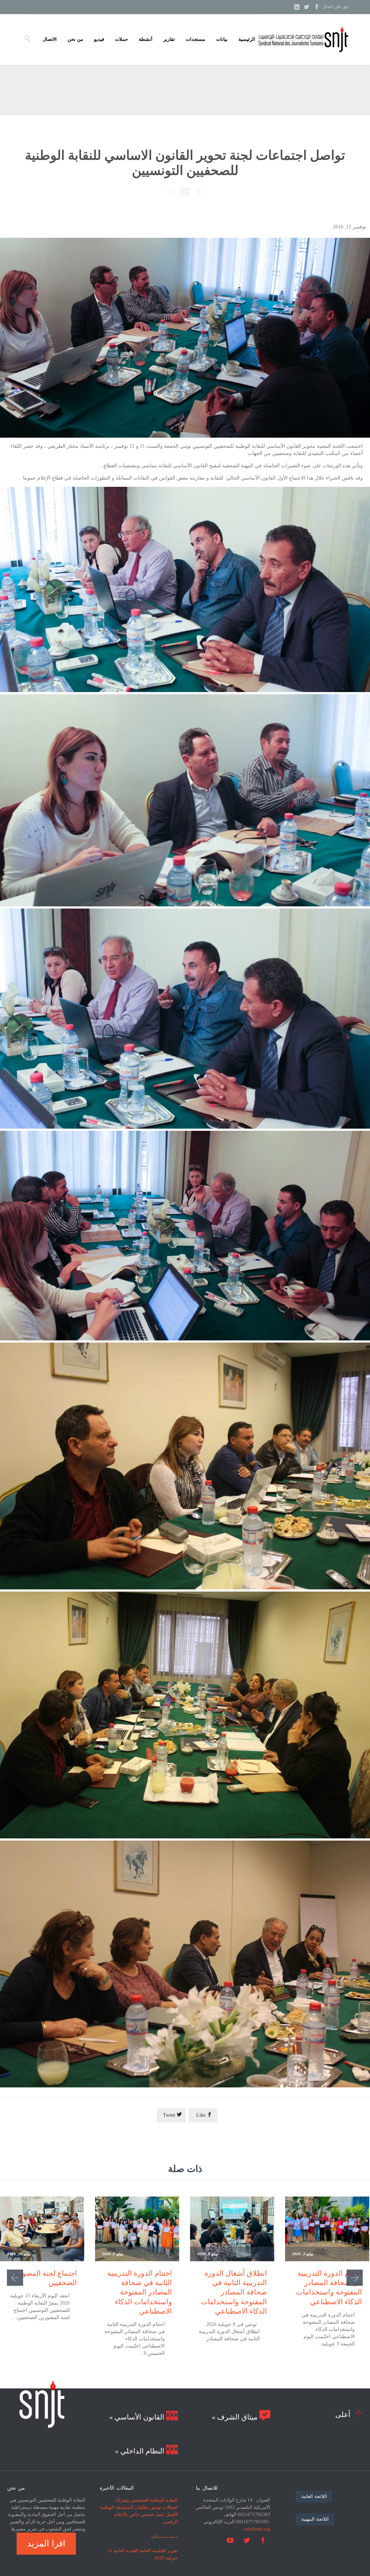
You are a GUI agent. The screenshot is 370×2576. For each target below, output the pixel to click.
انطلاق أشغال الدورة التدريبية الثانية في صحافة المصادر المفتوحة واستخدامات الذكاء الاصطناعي (234, 2292)
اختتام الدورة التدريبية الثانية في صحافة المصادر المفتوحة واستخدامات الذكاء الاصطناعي (140, 2292)
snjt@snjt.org (257, 2529)
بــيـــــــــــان (164, 2536)
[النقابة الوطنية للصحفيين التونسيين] (303, 39)
